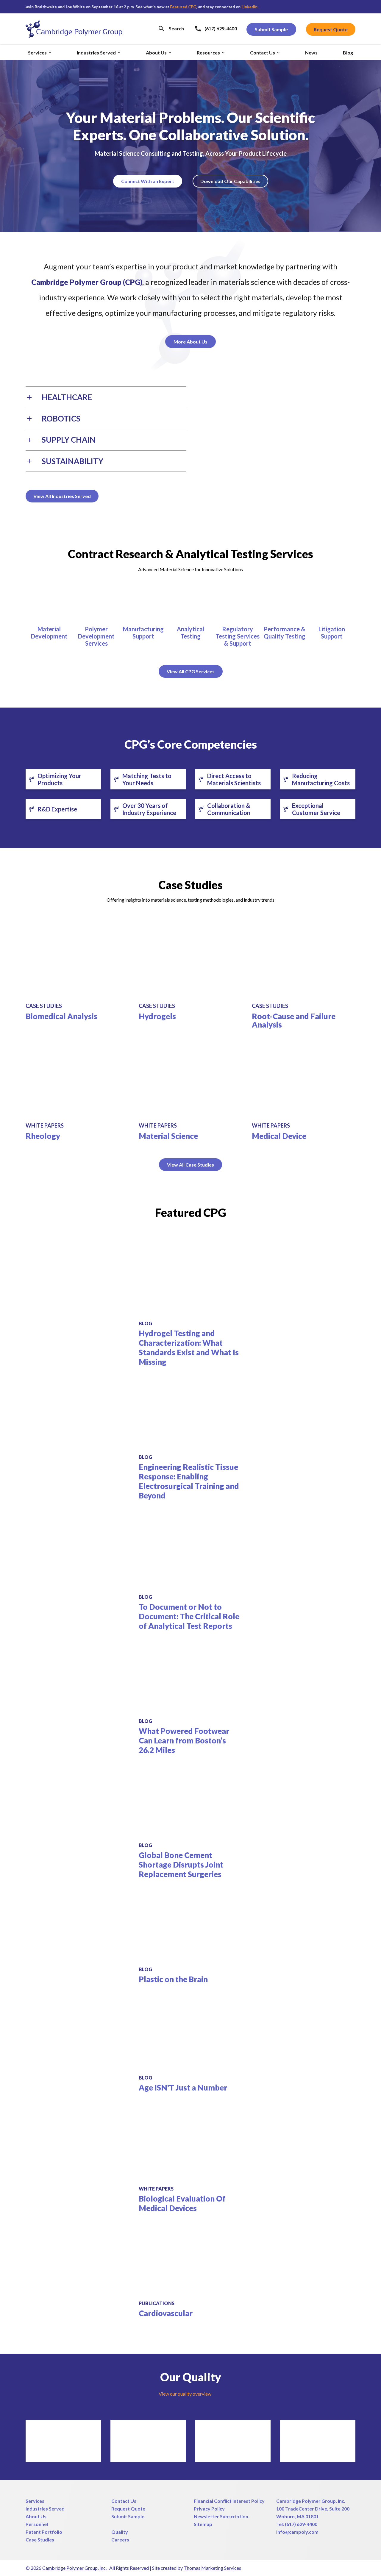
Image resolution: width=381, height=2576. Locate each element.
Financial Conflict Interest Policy (229, 2501)
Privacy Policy (209, 2509)
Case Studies (40, 2540)
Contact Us (124, 2501)
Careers (120, 2540)
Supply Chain (69, 440)
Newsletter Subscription (221, 2516)
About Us (36, 2516)
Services (35, 2501)
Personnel (37, 2524)
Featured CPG (143, 7)
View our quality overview (185, 2394)
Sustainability (72, 461)
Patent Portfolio (44, 2532)
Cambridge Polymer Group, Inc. (311, 2501)
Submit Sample (128, 2516)
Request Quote (128, 2509)
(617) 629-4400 (301, 2524)
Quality (120, 2532)
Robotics (61, 419)
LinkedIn (210, 7)
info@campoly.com (297, 2532)
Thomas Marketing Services (212, 2568)
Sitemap (203, 2524)
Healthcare (67, 397)
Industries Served (45, 2509)
